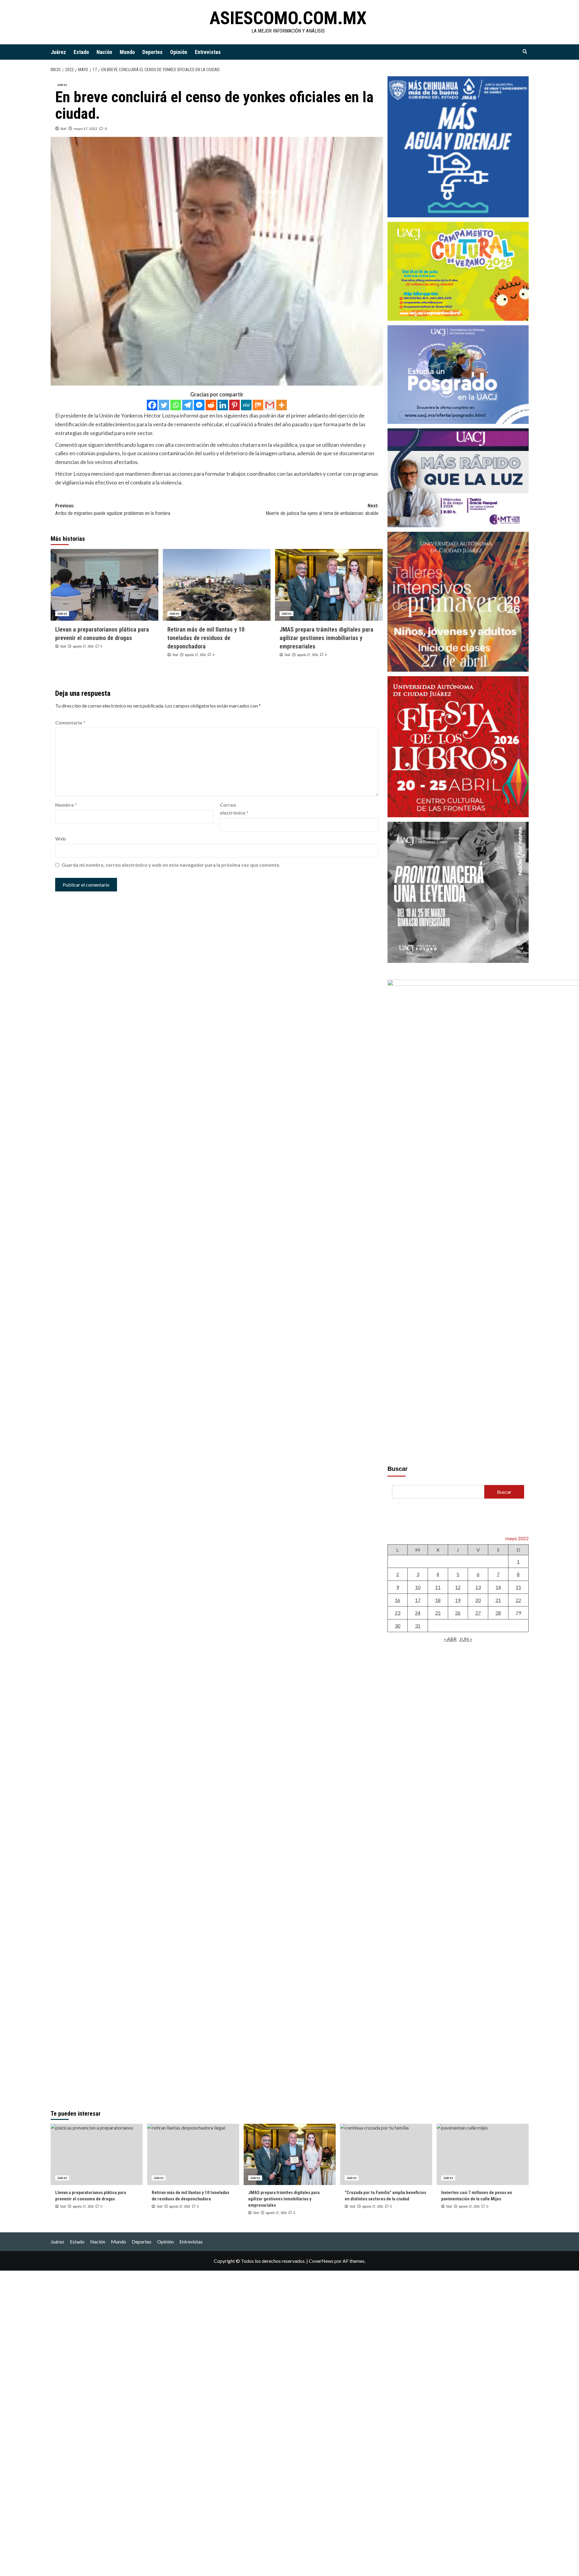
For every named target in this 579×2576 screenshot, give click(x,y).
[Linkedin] (223, 405)
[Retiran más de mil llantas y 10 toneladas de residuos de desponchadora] (217, 585)
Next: (322, 510)
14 (498, 1587)
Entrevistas (208, 52)
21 (498, 1600)
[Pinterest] (234, 405)
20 (478, 1600)
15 (518, 1587)
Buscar (398, 1469)
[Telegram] (187, 405)
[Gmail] (270, 405)
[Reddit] (211, 405)
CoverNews (321, 2261)
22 (518, 1600)
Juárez (58, 52)
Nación (104, 52)
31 (418, 1626)
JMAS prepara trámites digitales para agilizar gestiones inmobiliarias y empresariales (326, 638)
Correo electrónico (234, 809)
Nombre (66, 805)
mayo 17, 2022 (85, 129)
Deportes (152, 52)
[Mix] (258, 405)
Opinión (179, 52)
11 (438, 1587)
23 (397, 1613)
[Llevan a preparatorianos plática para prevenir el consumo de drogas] (104, 585)
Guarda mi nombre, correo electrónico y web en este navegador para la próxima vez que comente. (171, 865)
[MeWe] (246, 405)
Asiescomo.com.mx (288, 18)
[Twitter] (164, 405)
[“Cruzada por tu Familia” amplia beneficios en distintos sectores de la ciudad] (386, 2154)
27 (478, 1613)
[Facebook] (152, 405)
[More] (282, 405)
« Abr (450, 1639)
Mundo (127, 52)
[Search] (525, 52)
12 (458, 1587)
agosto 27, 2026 (83, 646)
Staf (63, 129)
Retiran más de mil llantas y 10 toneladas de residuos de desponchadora (206, 638)
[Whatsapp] (176, 405)
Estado (81, 52)
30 (397, 1626)
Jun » (466, 1639)
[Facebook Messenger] (199, 405)
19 (458, 1600)
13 (478, 1587)
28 (498, 1613)
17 (418, 1600)
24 (418, 1613)
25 (438, 1613)
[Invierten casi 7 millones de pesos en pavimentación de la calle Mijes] (483, 2154)
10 (418, 1587)
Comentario (70, 722)
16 (397, 1600)
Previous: (113, 510)
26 (458, 1613)
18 (438, 1600)
